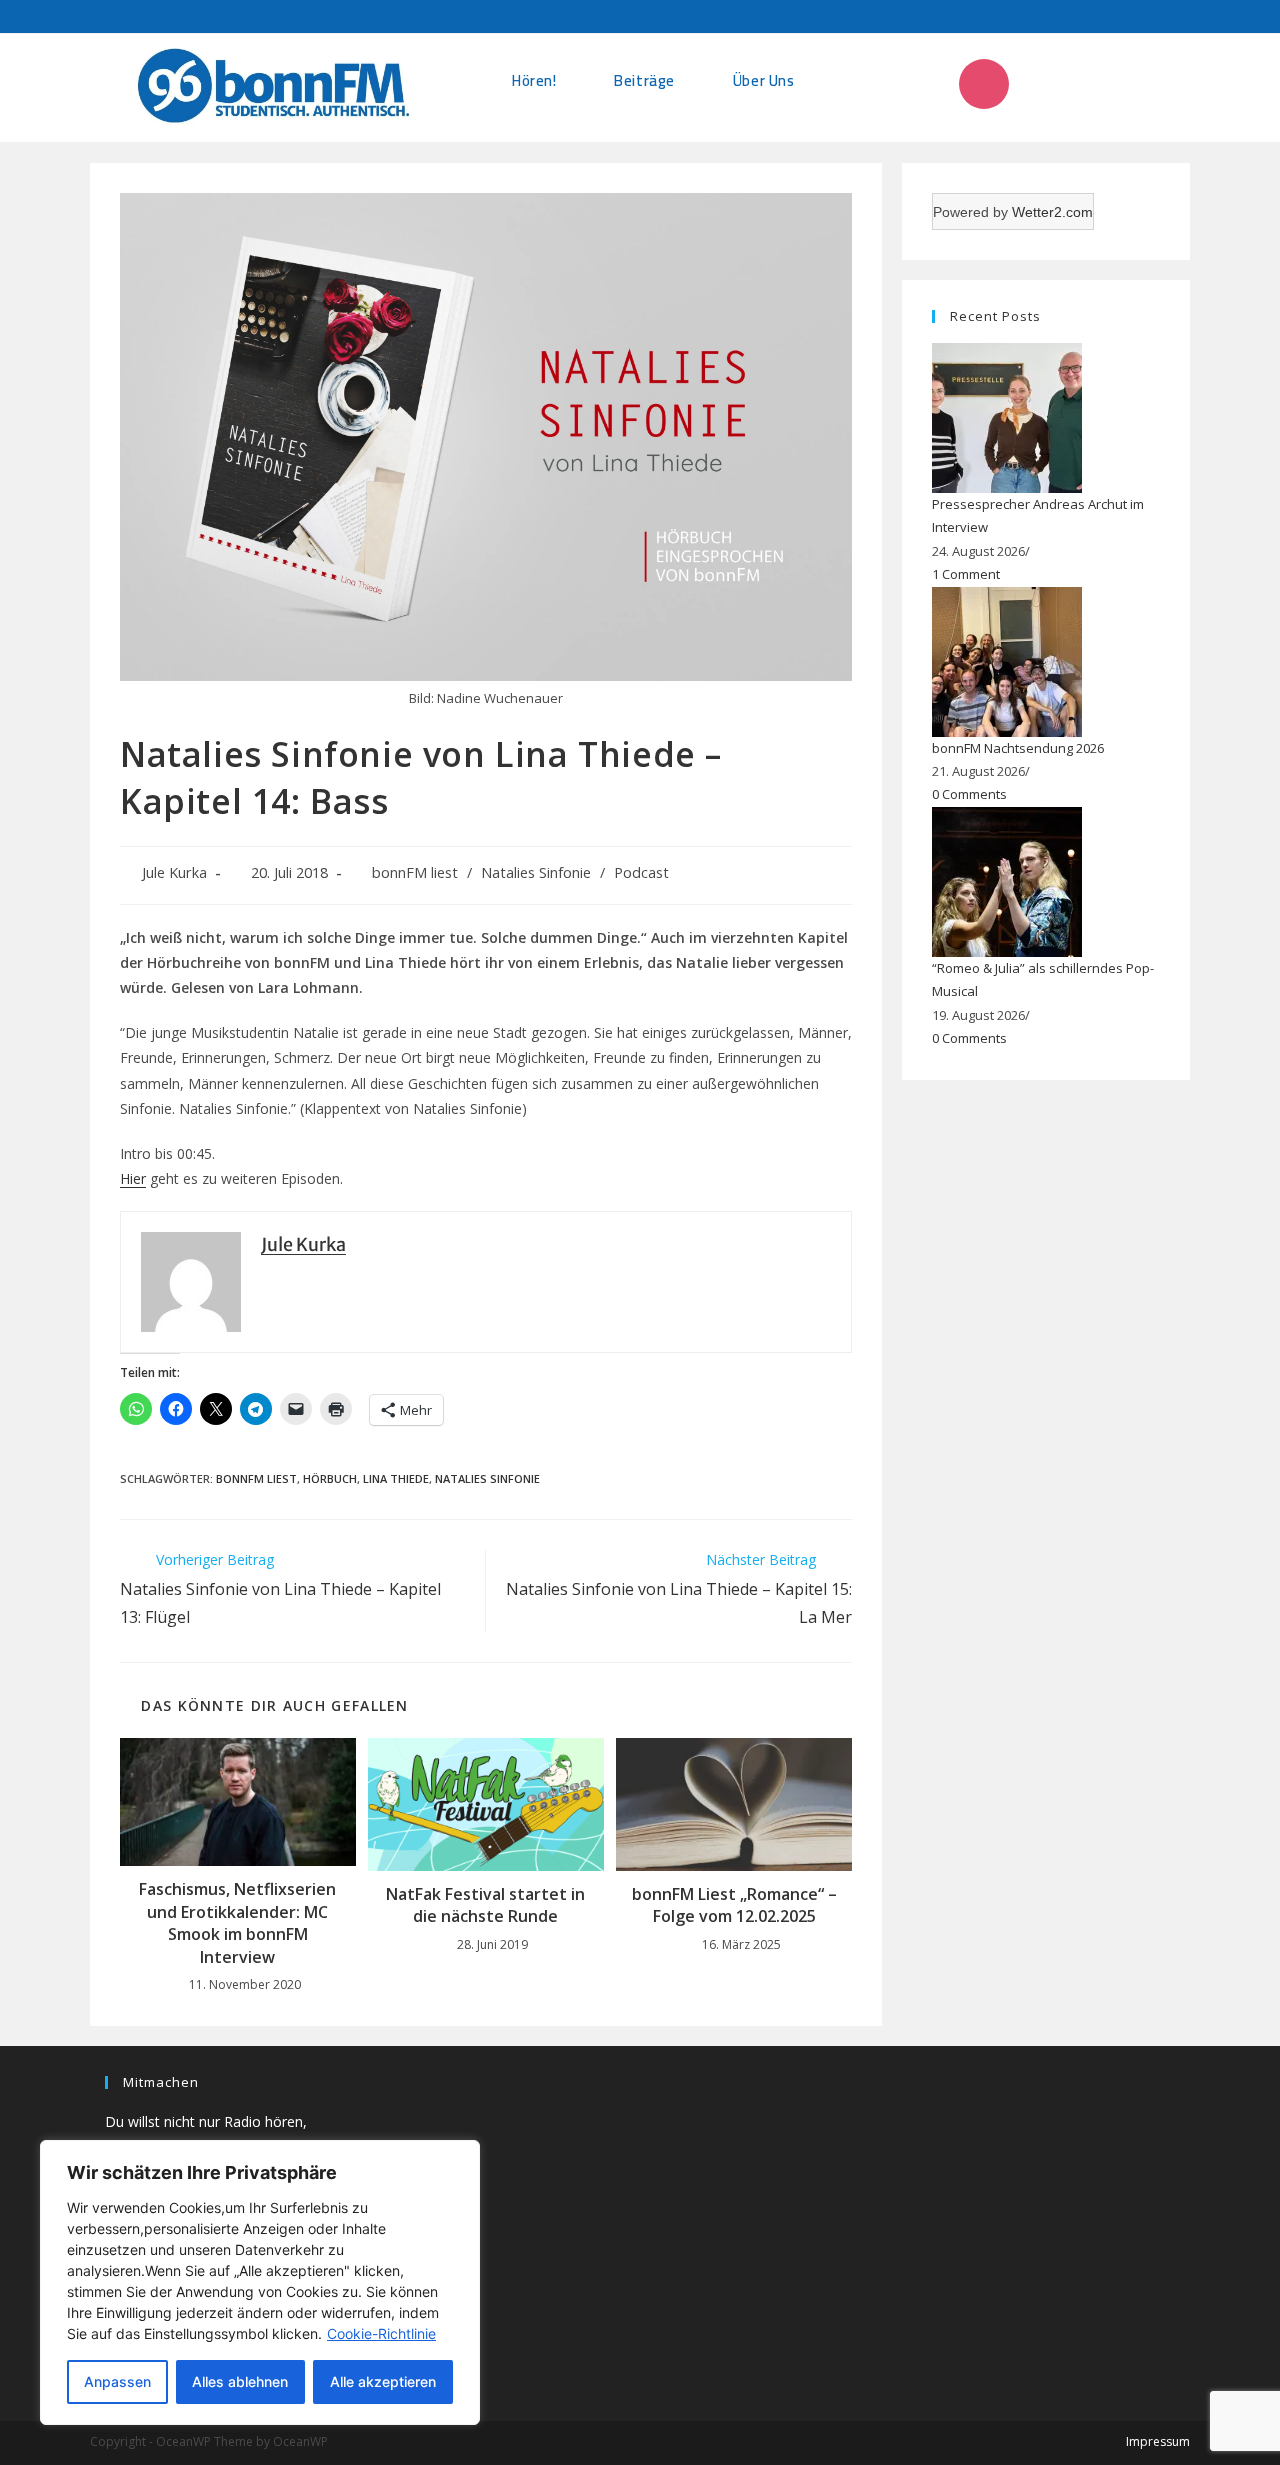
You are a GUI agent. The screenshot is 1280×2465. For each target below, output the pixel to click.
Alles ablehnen (240, 2381)
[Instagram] (984, 84)
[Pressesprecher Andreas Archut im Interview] (1007, 417)
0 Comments (969, 794)
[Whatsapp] (1092, 84)
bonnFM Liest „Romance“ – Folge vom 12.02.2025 (734, 1905)
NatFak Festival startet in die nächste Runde (485, 1905)
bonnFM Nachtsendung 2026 (1018, 748)
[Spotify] (1146, 84)
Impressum (1158, 2441)
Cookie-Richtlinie (381, 2333)
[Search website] (858, 80)
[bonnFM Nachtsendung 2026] (1007, 660)
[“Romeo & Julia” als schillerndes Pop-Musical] (1007, 880)
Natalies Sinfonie (536, 872)
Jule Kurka (174, 872)
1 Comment (966, 574)
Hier (133, 1178)
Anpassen (117, 2381)
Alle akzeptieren (383, 2381)
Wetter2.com (1052, 212)
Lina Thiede (396, 1478)
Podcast (641, 872)
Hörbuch (330, 1478)
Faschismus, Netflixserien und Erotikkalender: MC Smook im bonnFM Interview (237, 1922)
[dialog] (260, 2282)
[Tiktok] (1038, 84)
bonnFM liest (415, 872)
